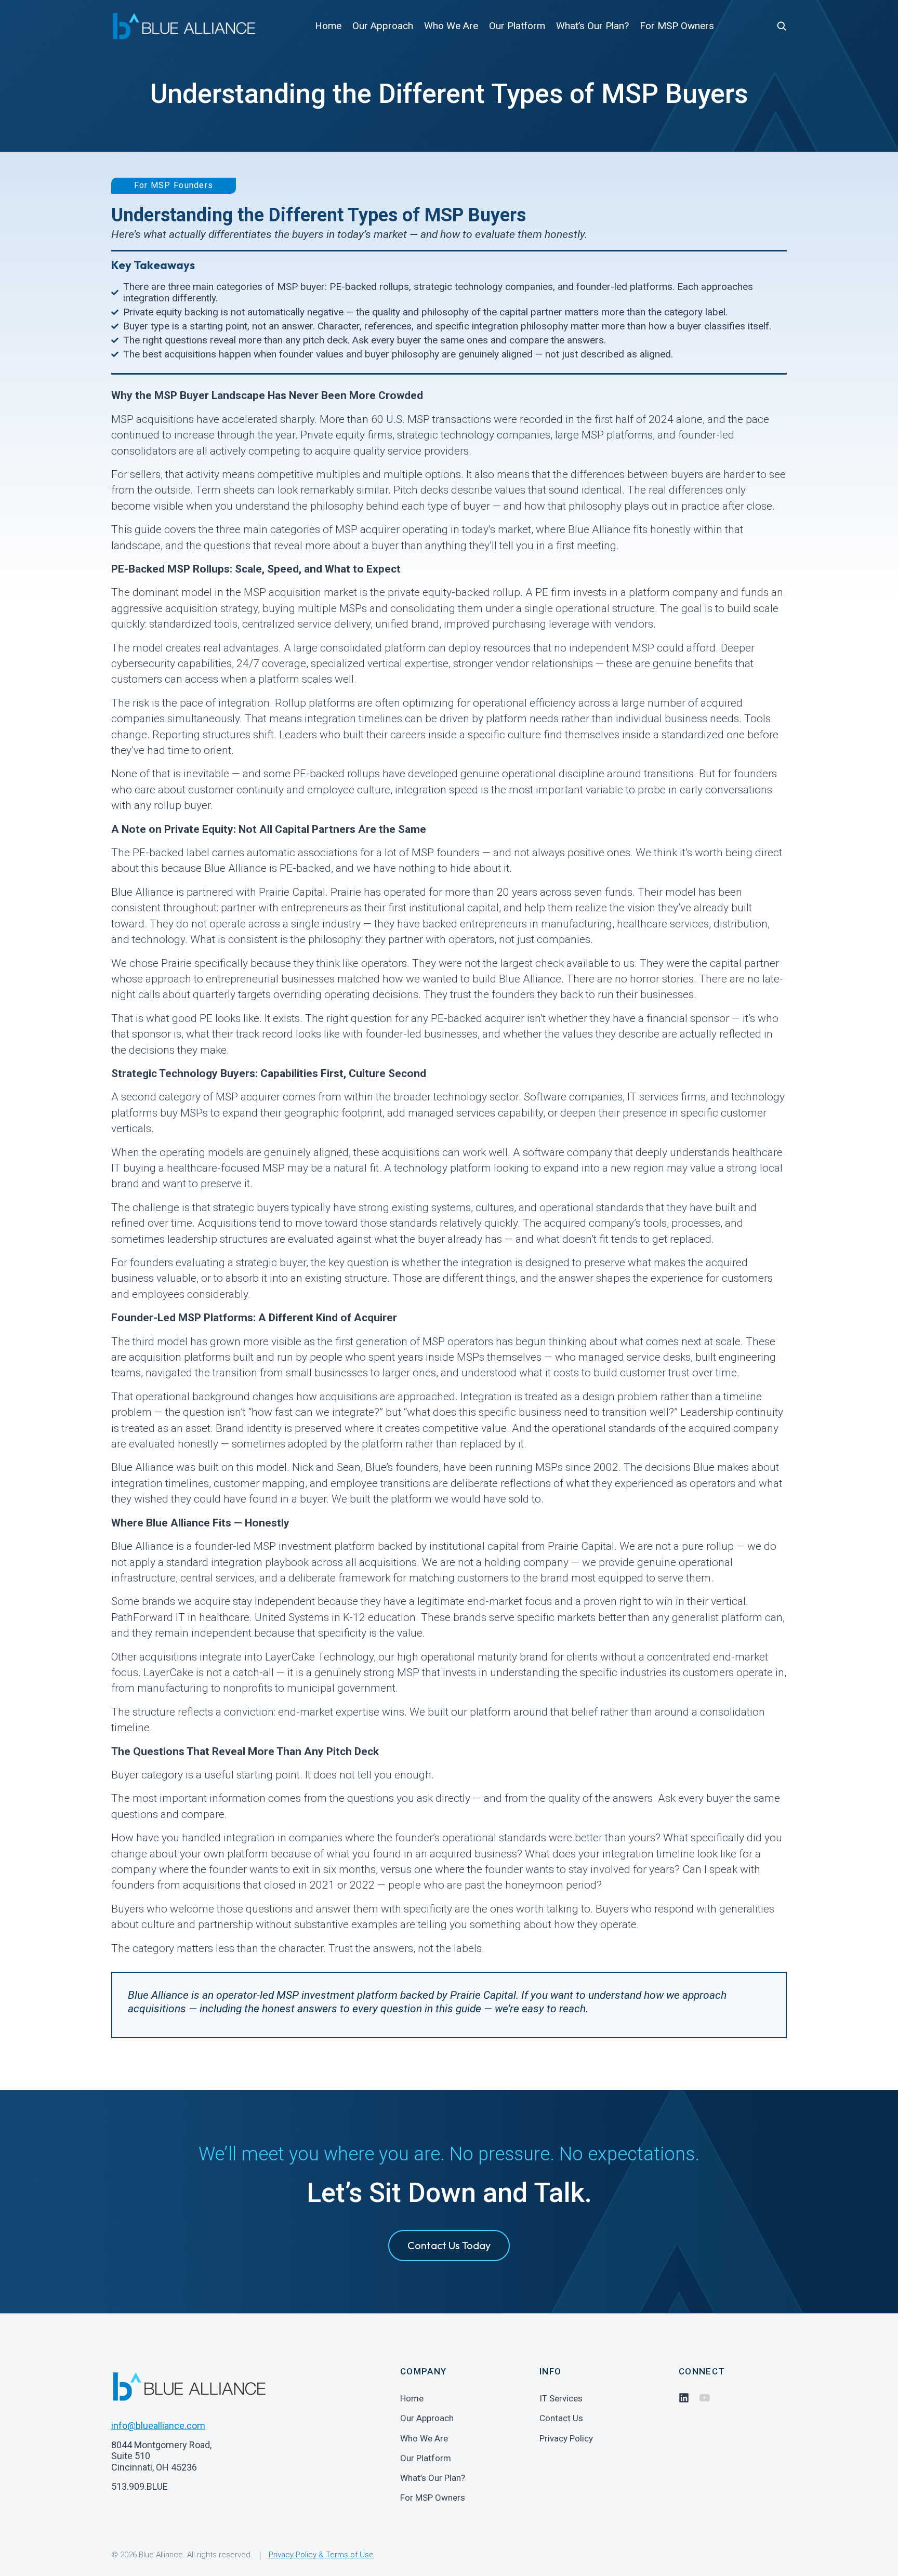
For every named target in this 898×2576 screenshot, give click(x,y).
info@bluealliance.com (158, 2426)
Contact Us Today (449, 2245)
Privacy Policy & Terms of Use (321, 2555)
